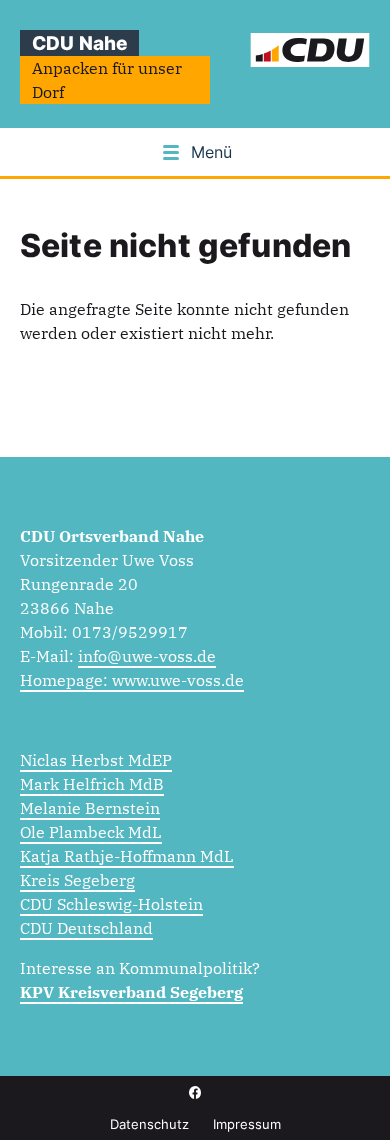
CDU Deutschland (86, 928)
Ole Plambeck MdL (91, 832)
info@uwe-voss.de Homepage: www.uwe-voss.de (132, 668)
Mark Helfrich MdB (92, 784)
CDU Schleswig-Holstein (111, 904)
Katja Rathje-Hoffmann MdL (127, 856)
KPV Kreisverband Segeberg (131, 992)
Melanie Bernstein (90, 808)
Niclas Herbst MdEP (96, 760)
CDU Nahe (79, 43)
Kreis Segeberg (77, 880)
